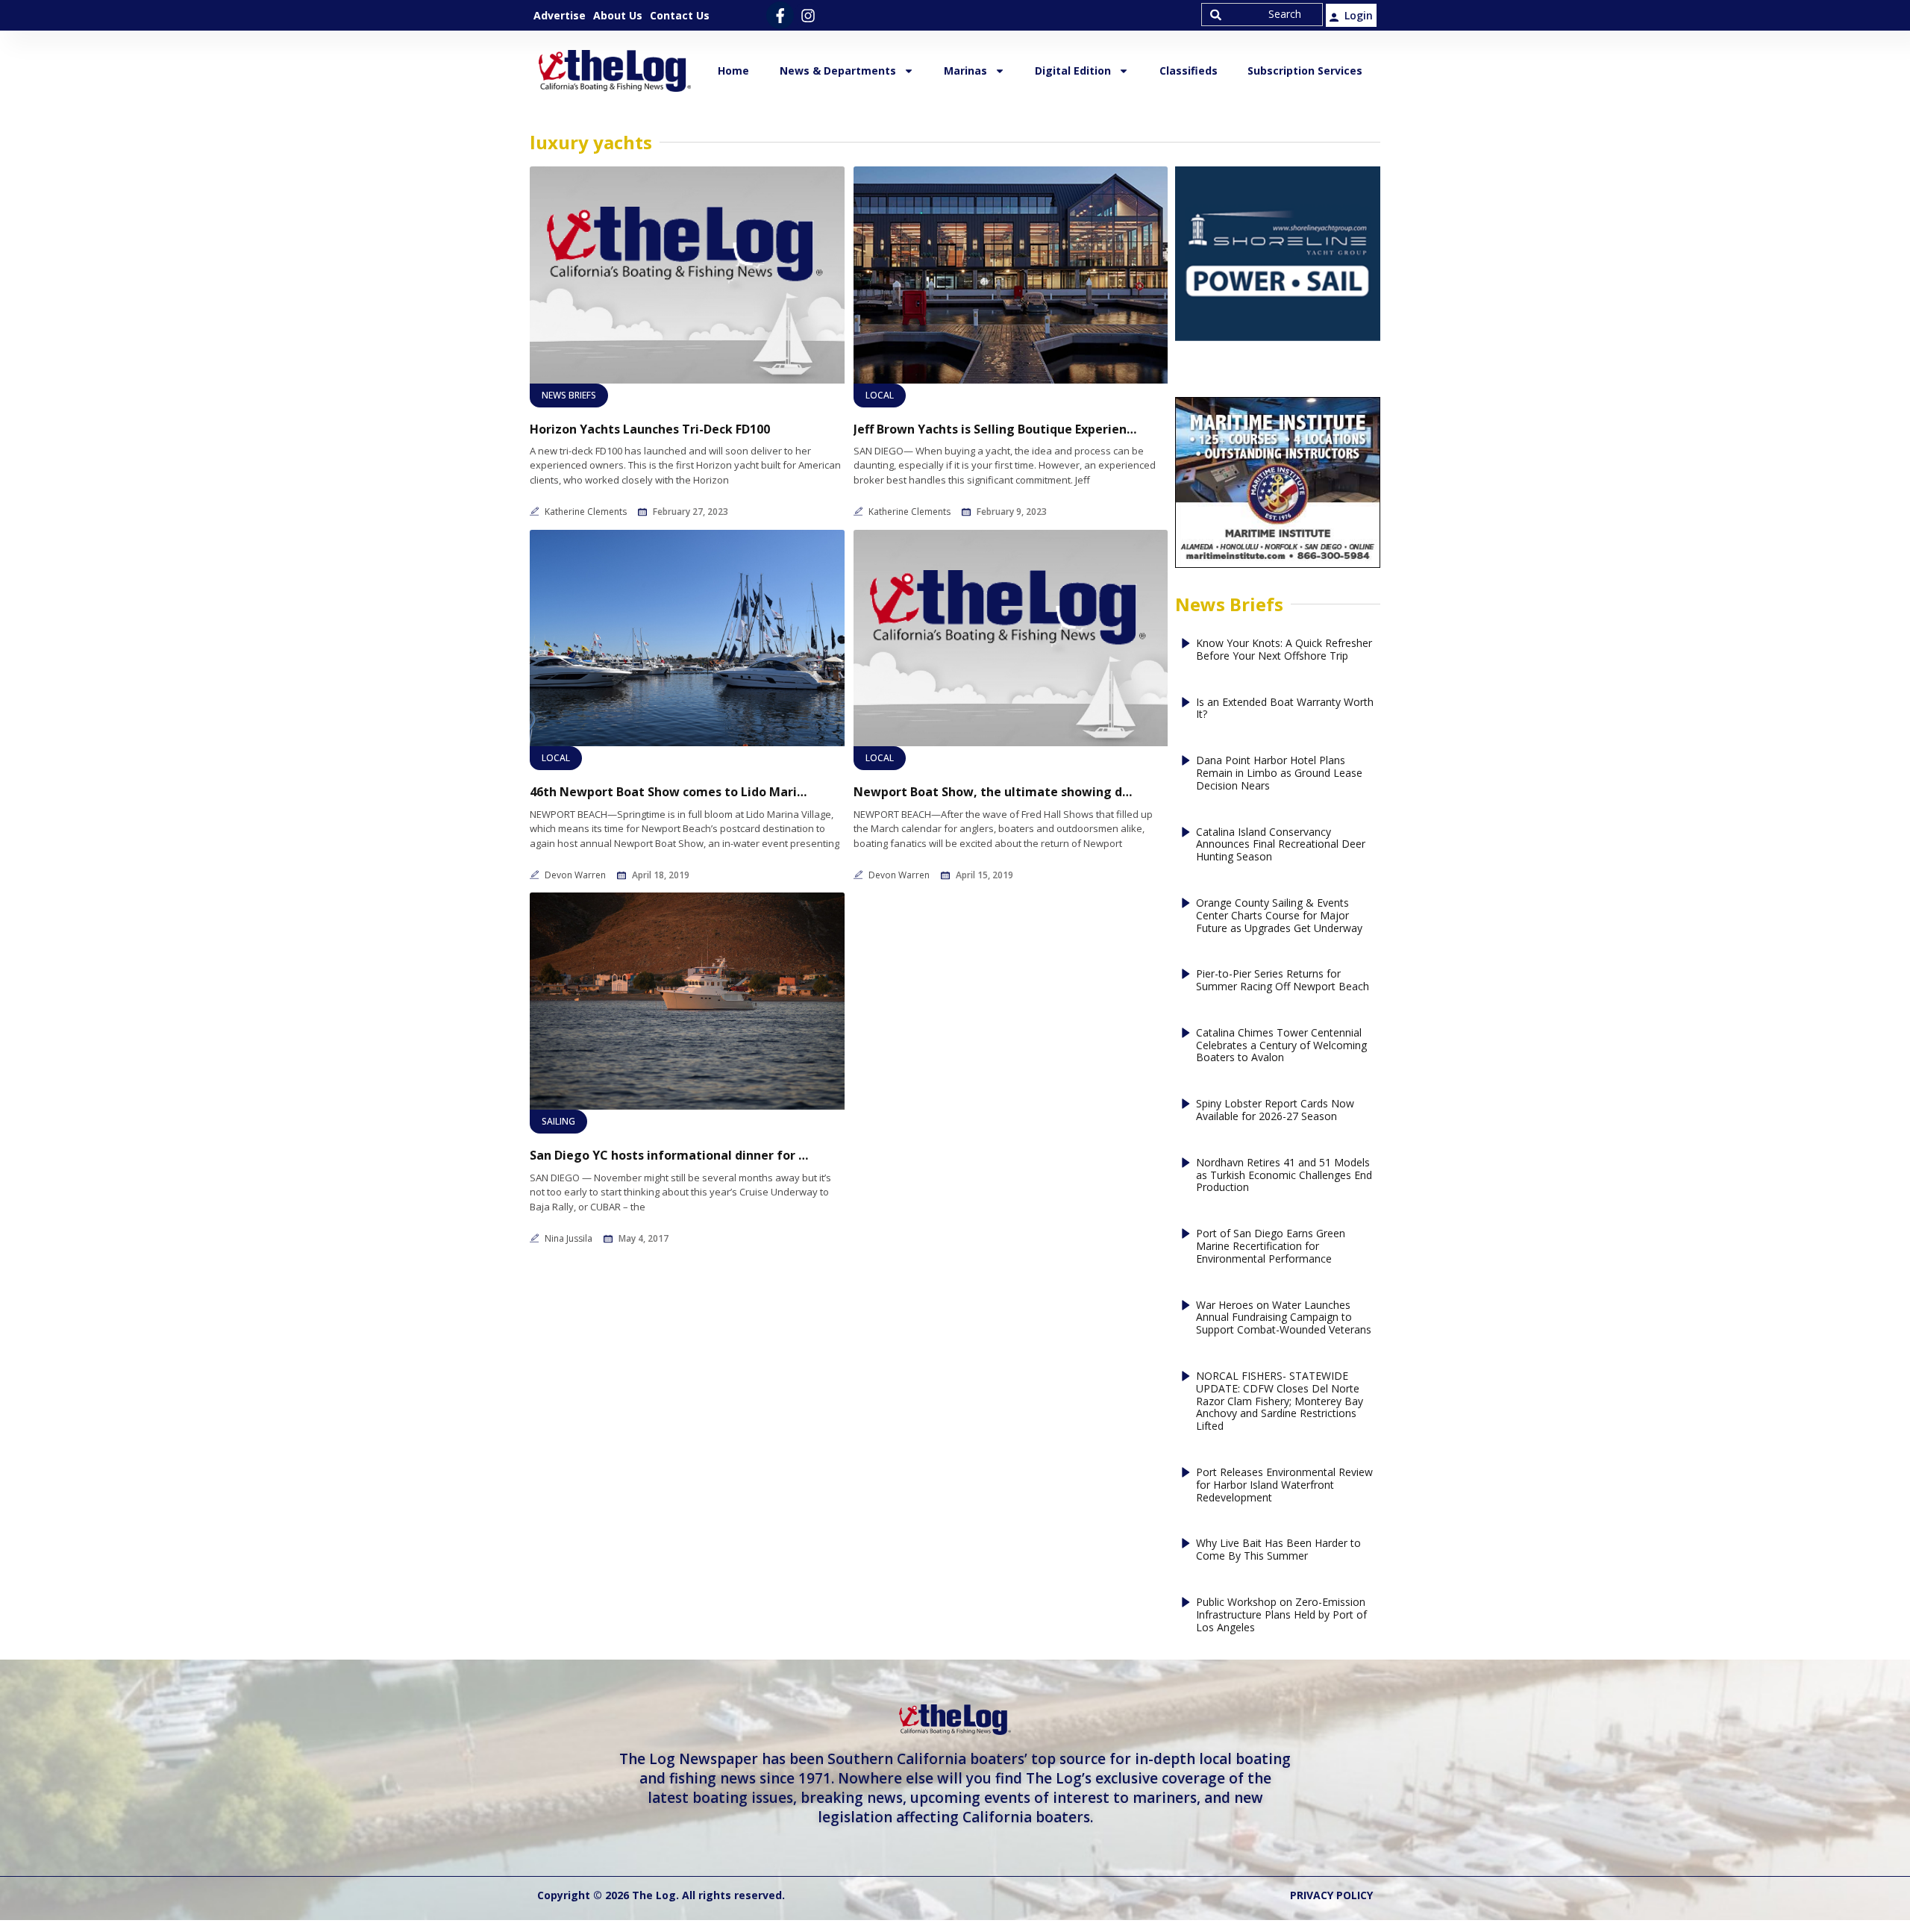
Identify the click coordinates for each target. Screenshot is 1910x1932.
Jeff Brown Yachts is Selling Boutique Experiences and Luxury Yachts (995, 429)
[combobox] (1262, 15)
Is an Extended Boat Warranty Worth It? (1285, 709)
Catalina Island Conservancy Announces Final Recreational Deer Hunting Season (1281, 845)
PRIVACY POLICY (1331, 1895)
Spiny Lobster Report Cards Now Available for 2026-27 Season (1275, 1110)
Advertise (560, 15)
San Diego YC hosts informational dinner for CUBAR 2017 (671, 1156)
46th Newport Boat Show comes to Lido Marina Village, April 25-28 (671, 792)
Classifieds (1189, 71)
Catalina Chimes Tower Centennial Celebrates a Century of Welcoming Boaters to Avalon (1281, 1045)
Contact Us (680, 15)
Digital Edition (1073, 71)
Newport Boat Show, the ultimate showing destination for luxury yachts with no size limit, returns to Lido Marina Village (995, 792)
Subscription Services (1305, 71)
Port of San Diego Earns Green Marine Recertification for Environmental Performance (1271, 1246)
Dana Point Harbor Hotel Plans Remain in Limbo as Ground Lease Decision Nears (1279, 773)
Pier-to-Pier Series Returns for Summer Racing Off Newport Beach (1283, 981)
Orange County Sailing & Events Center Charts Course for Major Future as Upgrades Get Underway (1279, 916)
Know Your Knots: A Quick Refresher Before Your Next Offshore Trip (1284, 650)
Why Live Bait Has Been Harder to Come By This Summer (1278, 1550)
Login (1359, 15)
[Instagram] (808, 15)
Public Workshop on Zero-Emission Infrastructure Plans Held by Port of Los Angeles (1281, 1615)
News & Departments (838, 71)
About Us (618, 15)
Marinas (965, 71)
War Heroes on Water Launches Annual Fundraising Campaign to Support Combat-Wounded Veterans (1284, 1318)
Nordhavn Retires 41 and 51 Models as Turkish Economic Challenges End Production (1284, 1175)
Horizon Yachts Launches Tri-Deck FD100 (650, 429)
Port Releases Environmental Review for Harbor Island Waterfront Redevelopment (1284, 1485)
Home (733, 71)
